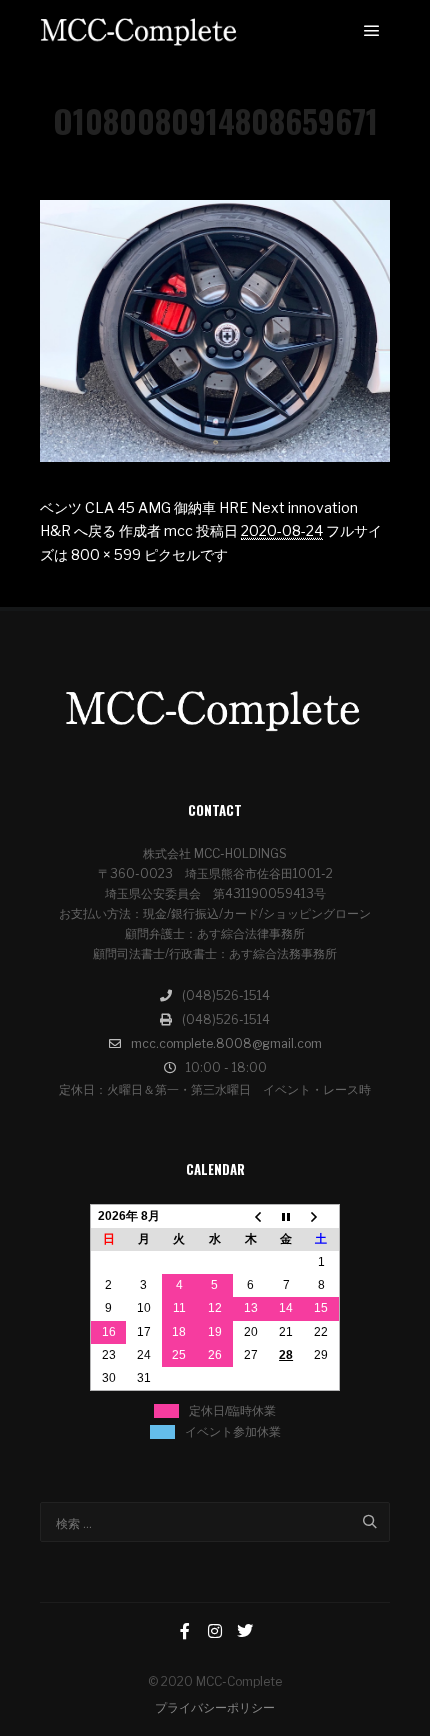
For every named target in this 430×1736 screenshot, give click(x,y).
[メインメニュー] (372, 31)
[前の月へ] (251, 1216)
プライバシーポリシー (215, 1707)
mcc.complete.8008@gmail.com (226, 1043)
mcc (178, 530)
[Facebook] (185, 1631)
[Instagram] (215, 1631)
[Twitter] (245, 1631)
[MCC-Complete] (140, 31)
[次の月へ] (322, 1216)
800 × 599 (106, 554)
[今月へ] (286, 1216)
